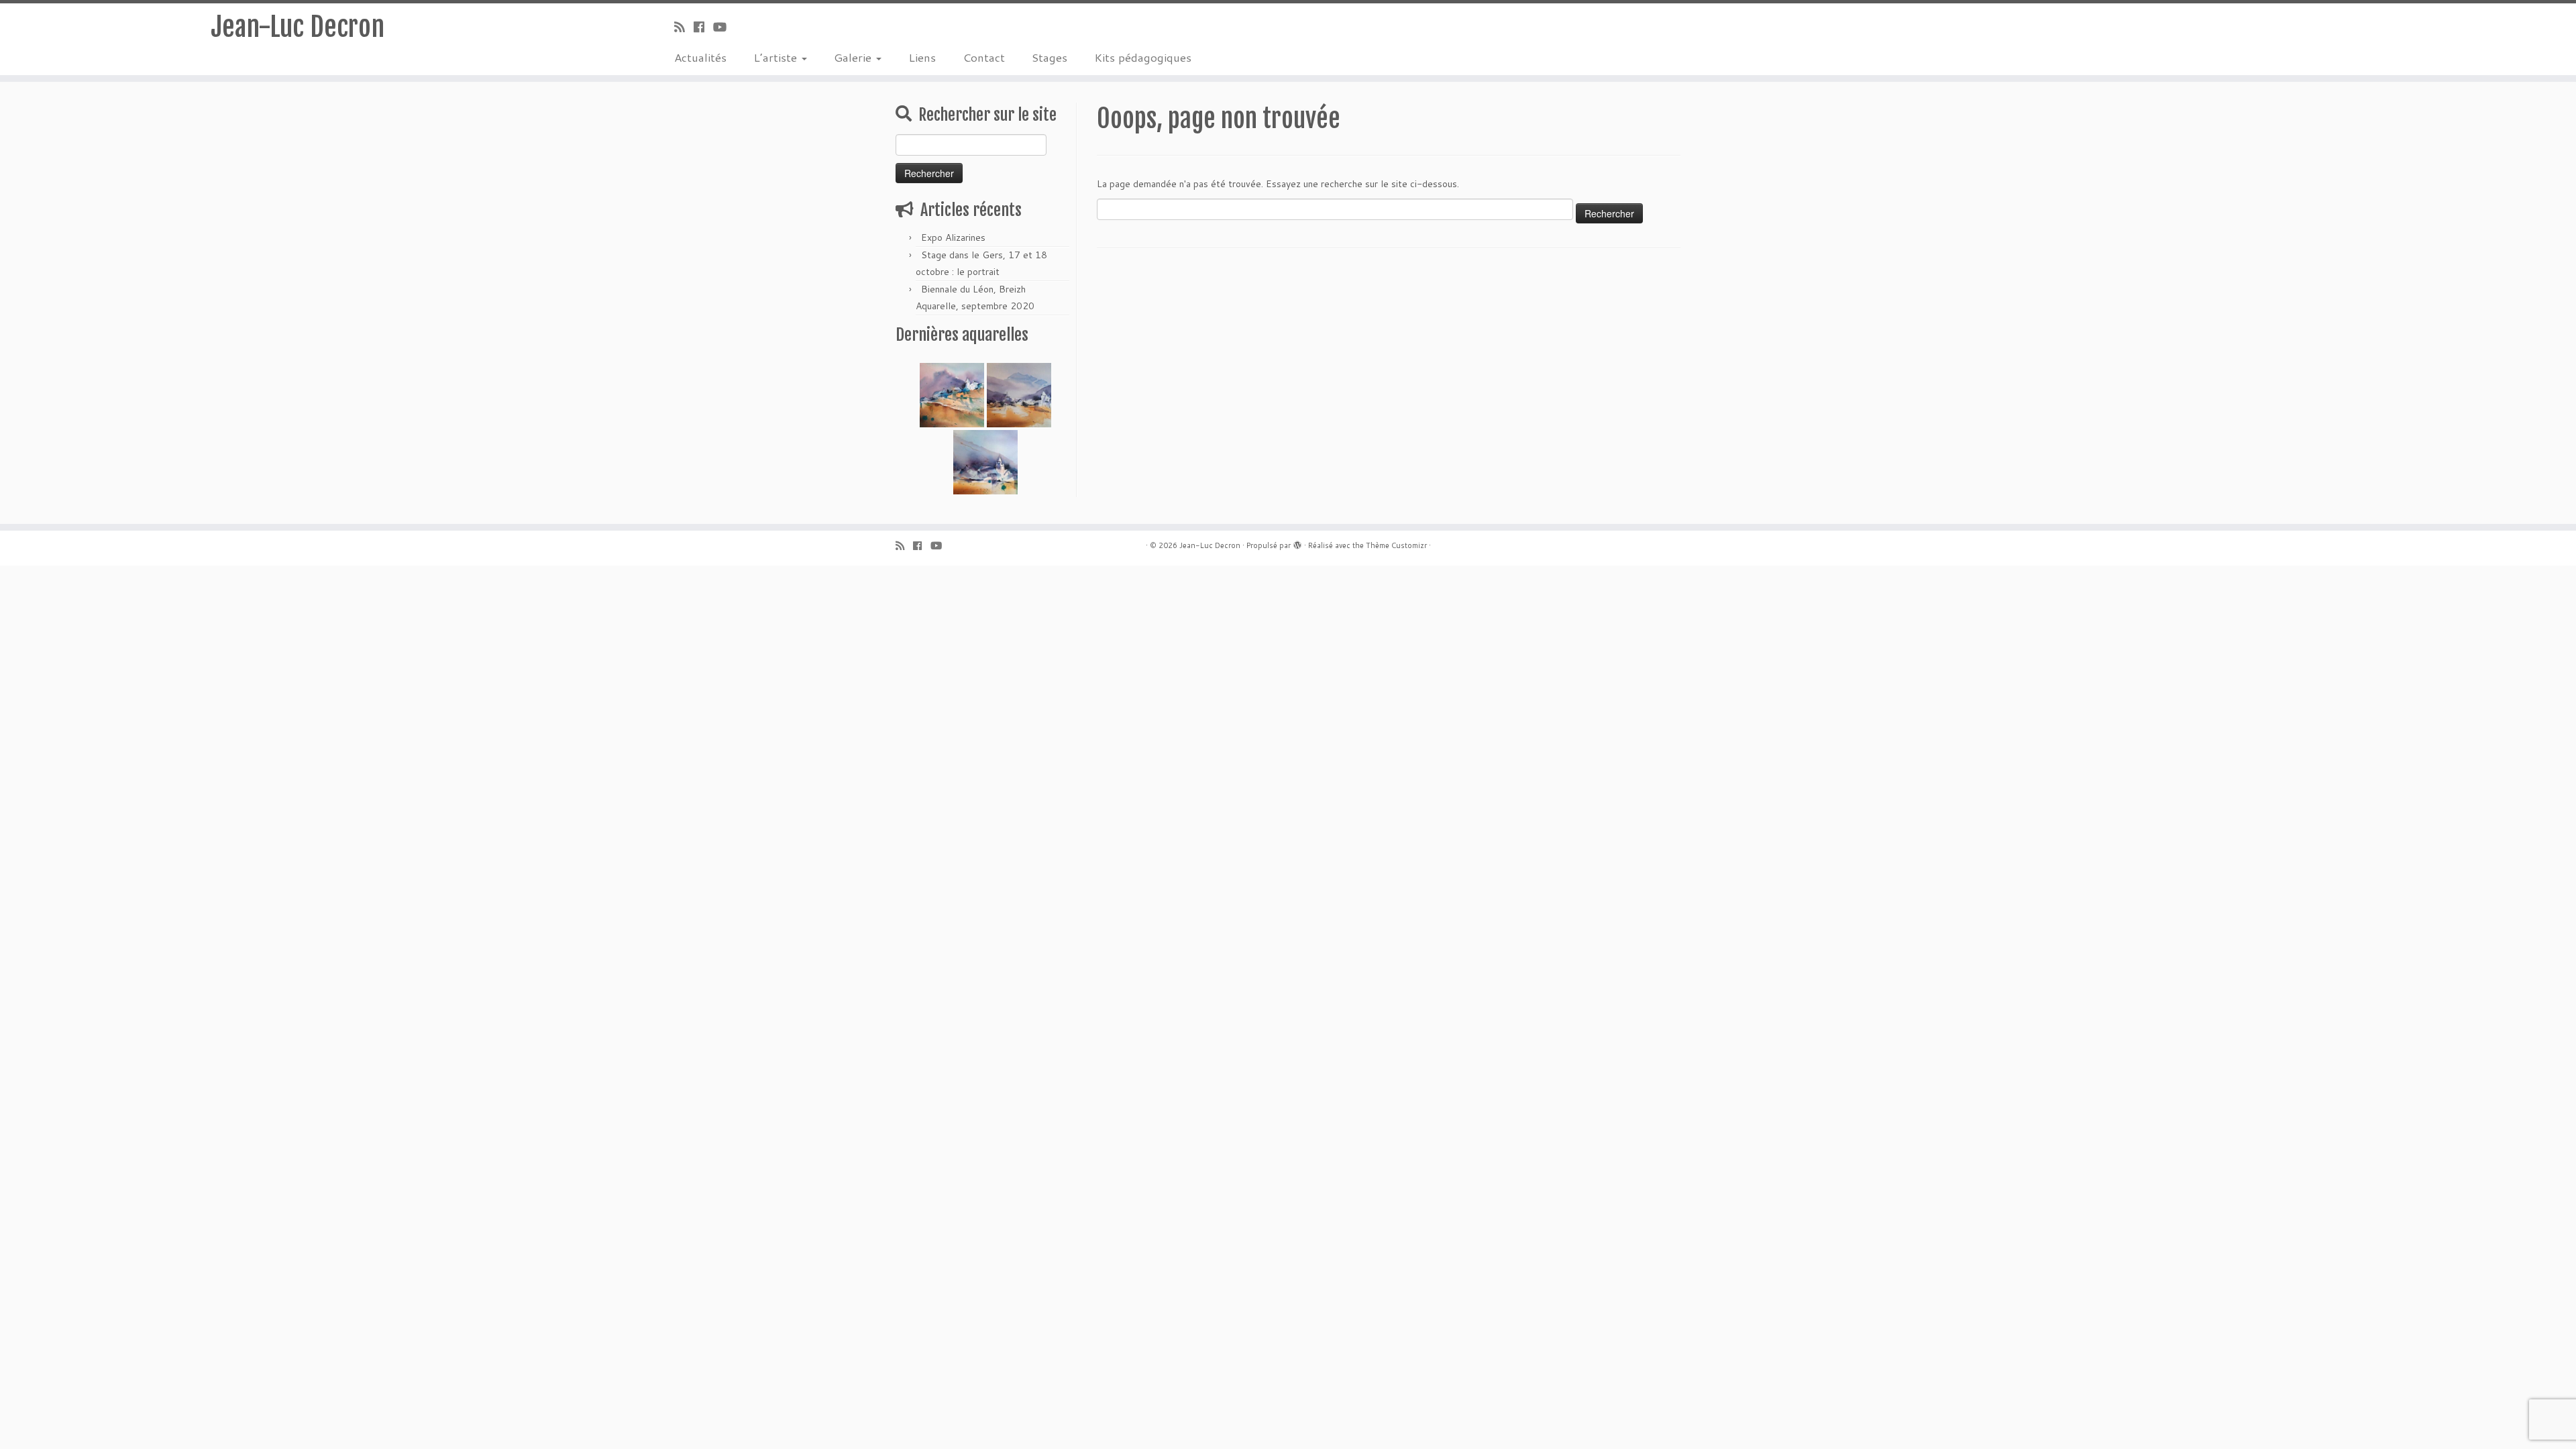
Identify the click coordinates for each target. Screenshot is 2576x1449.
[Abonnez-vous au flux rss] (684, 27)
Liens (922, 57)
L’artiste (777, 57)
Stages (1050, 57)
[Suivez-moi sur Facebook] (703, 27)
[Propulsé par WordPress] (1297, 543)
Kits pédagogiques (1143, 57)
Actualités (700, 57)
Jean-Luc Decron (298, 27)
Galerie (854, 57)
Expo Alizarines (953, 237)
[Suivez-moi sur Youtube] (724, 27)
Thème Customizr (1396, 545)
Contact (984, 57)
